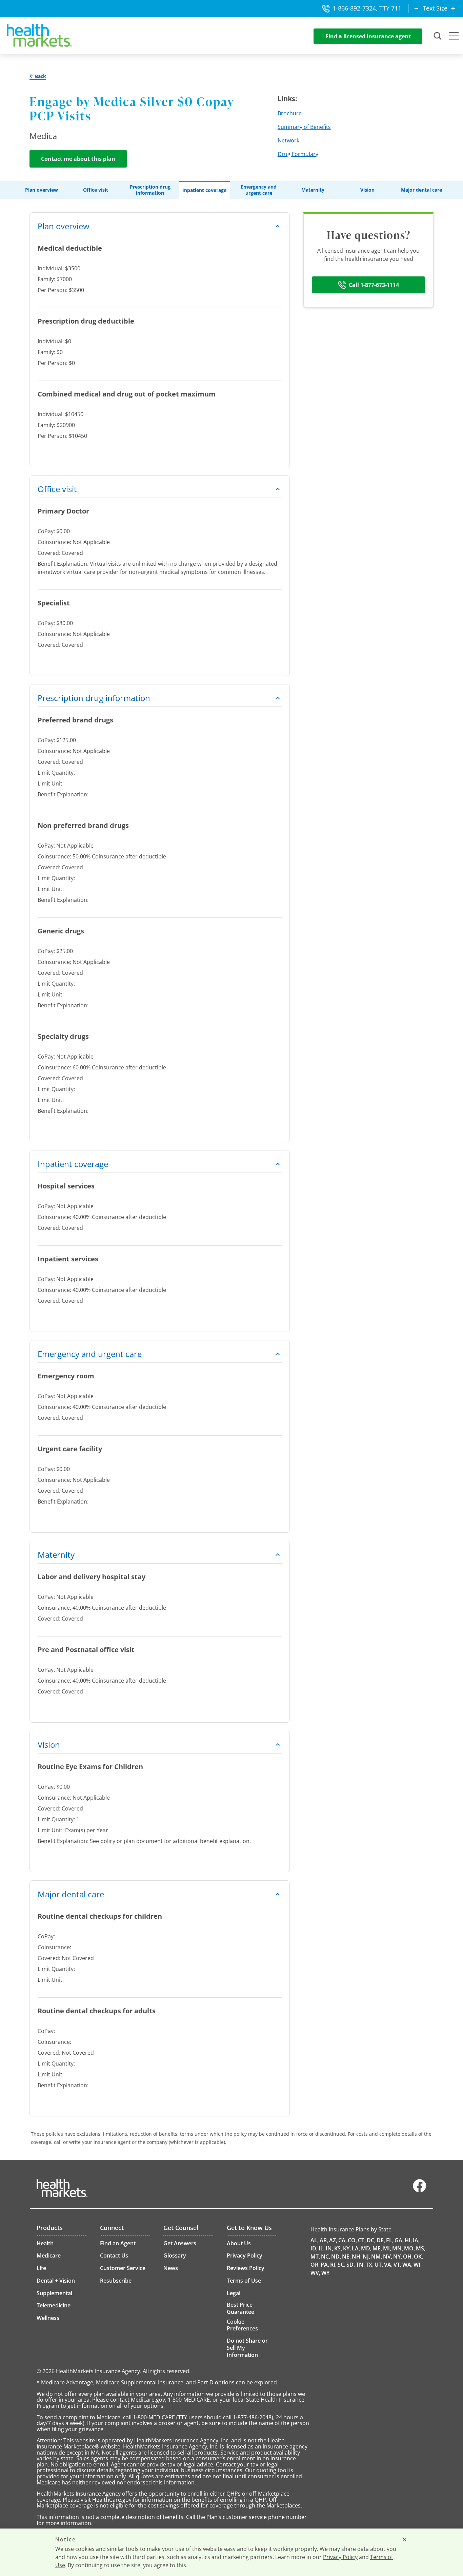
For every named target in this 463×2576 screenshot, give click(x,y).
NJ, (366, 2257)
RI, (333, 2265)
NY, (398, 2257)
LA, (356, 2248)
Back (40, 76)
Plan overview (42, 190)
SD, (351, 2265)
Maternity (313, 190)
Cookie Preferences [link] (242, 2325)
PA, (325, 2265)
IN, (329, 2248)
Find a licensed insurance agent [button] (368, 36)
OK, (418, 2257)
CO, (352, 2240)
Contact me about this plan (78, 159)
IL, (322, 2248)
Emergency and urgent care (259, 190)
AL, (315, 2240)
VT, (397, 2265)
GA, (399, 2240)
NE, (346, 2257)
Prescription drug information (150, 190)
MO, (409, 2248)
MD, (366, 2248)
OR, (315, 2265)
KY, (347, 2248)
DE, (381, 2240)
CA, (343, 2240)
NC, (326, 2257)
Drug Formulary (298, 154)
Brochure (290, 113)
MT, (315, 2257)
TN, (360, 2265)
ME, (377, 2248)
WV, (315, 2273)
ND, (336, 2257)
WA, (407, 2265)
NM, (377, 2257)
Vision (367, 190)
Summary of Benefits (304, 127)
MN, (398, 2248)
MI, (387, 2248)
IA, (416, 2240)
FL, (390, 2240)
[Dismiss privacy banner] (404, 2539)
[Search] (438, 36)
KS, (338, 2248)
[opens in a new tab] (420, 2191)
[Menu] (454, 37)
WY (325, 2273)
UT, (379, 2265)
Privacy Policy (340, 2557)
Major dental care (421, 190)
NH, (357, 2257)
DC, (371, 2240)
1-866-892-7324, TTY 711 (367, 8)
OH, (408, 2257)
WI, (418, 2265)
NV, (388, 2257)
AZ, (333, 2240)
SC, (341, 2265)
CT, (362, 2240)
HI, (408, 2240)
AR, (324, 2240)
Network (288, 140)
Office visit (96, 190)
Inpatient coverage (204, 190)
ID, (314, 2248)
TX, (370, 2265)
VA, (388, 2265)
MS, (421, 2248)
